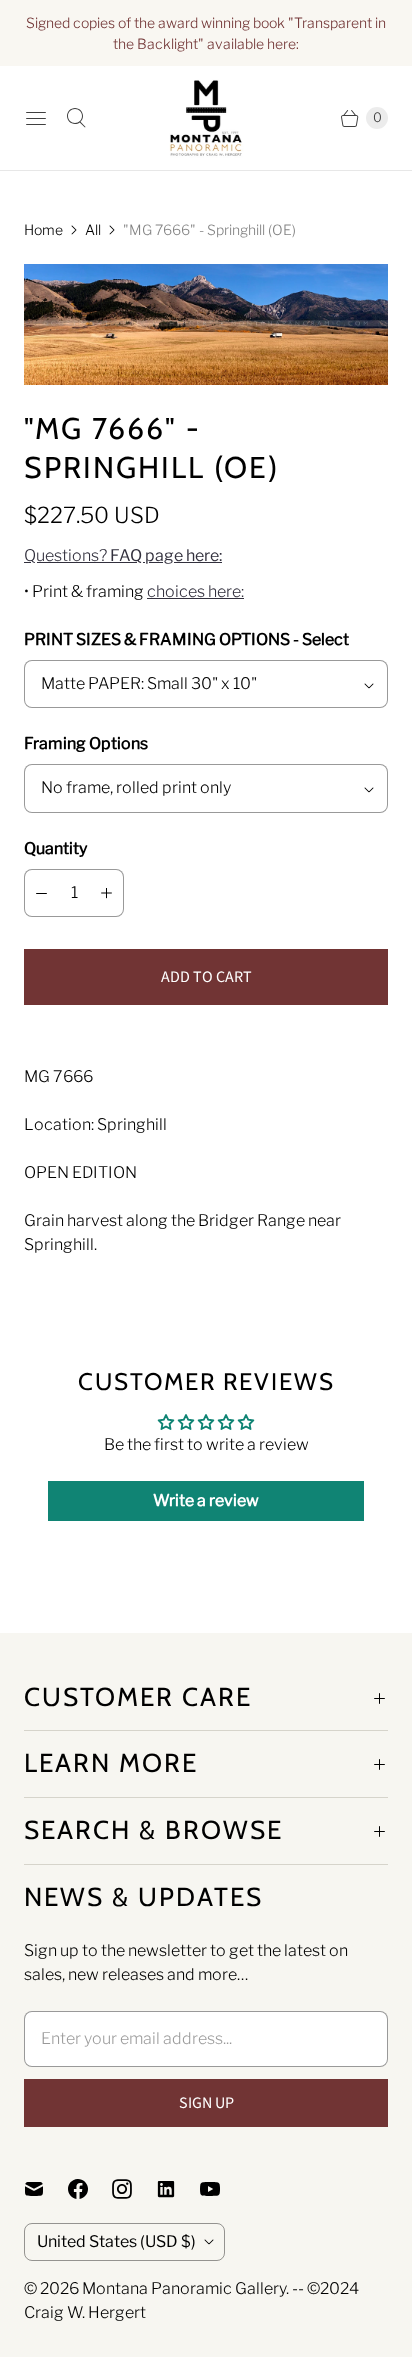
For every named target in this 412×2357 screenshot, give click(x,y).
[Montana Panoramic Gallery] (206, 118)
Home (43, 229)
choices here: (195, 591)
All (93, 229)
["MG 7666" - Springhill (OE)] (206, 324)
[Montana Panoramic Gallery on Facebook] (90, 2189)
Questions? (123, 555)
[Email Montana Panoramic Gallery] (46, 2189)
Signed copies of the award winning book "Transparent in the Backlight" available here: (206, 33)
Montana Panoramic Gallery (184, 2288)
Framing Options (86, 743)
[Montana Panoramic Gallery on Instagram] (134, 2189)
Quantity (55, 848)
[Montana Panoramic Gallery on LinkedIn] (178, 2189)
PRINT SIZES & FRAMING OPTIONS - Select (186, 639)
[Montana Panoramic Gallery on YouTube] (222, 2189)
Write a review (206, 1500)
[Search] (76, 118)
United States (116, 2241)
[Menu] (36, 118)
